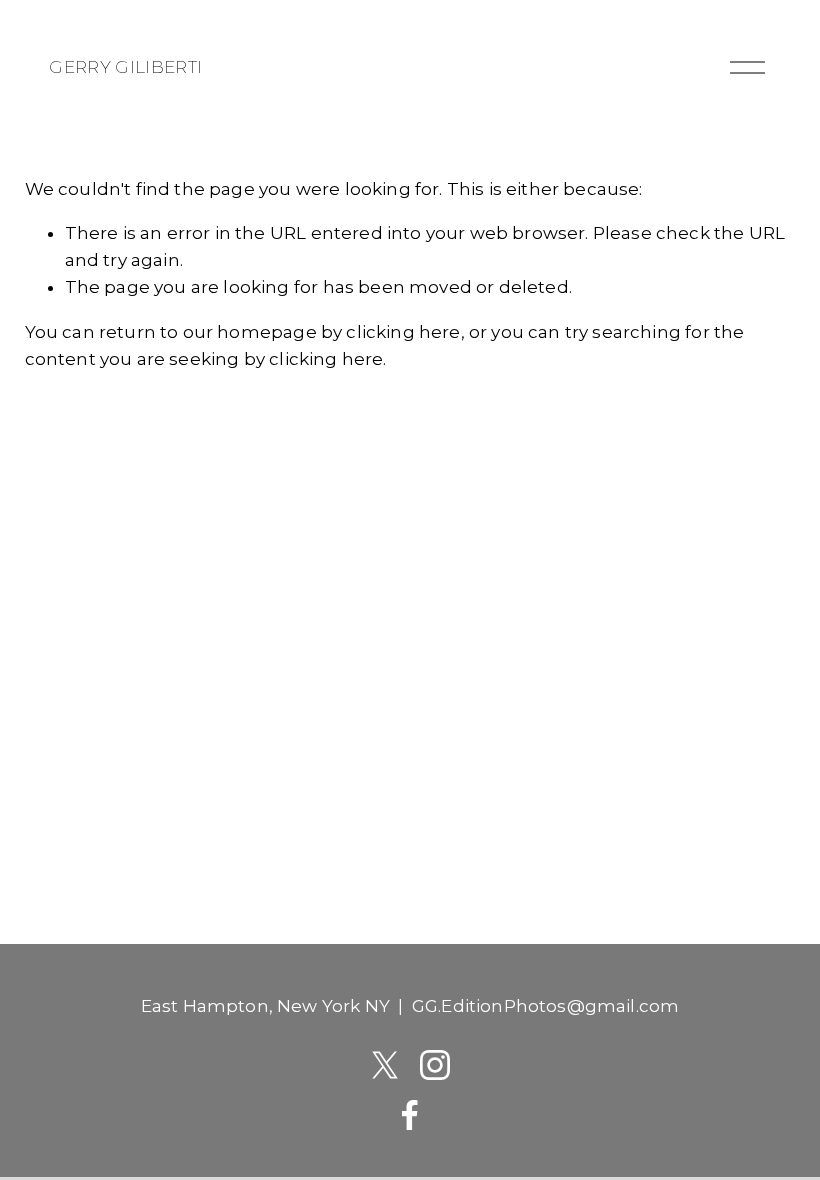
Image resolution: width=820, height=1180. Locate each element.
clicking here (403, 332)
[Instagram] (435, 1065)
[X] (385, 1065)
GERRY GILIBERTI (125, 67)
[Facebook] (410, 1115)
